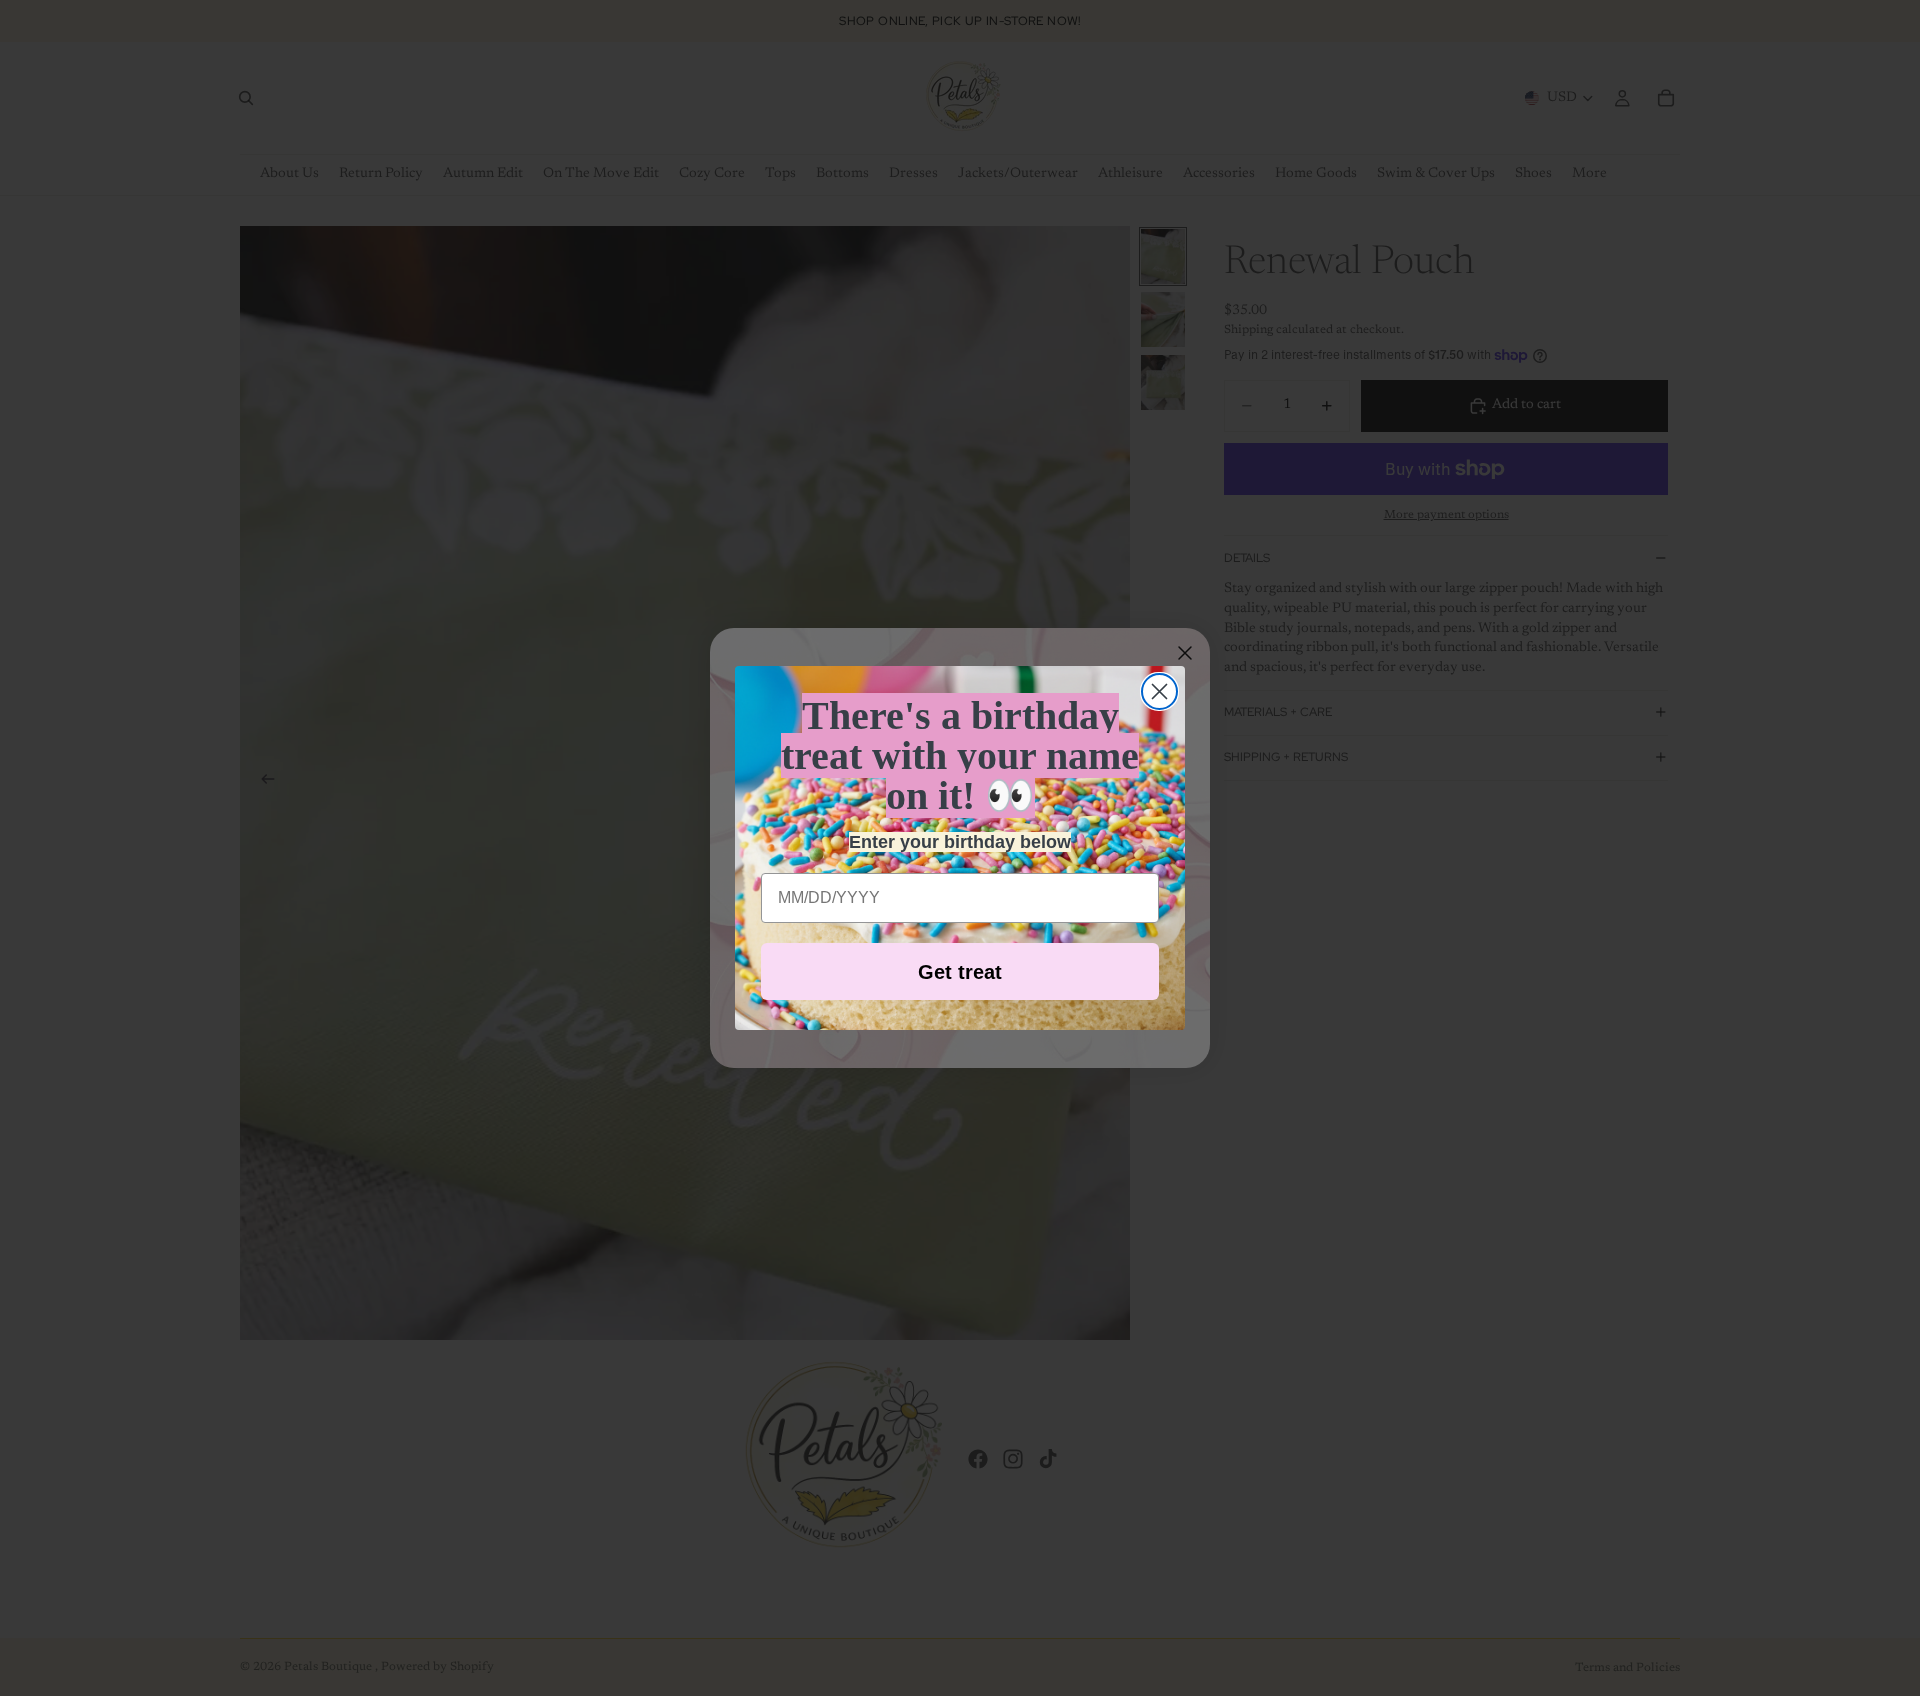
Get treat (960, 972)
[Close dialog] (1159, 691)
